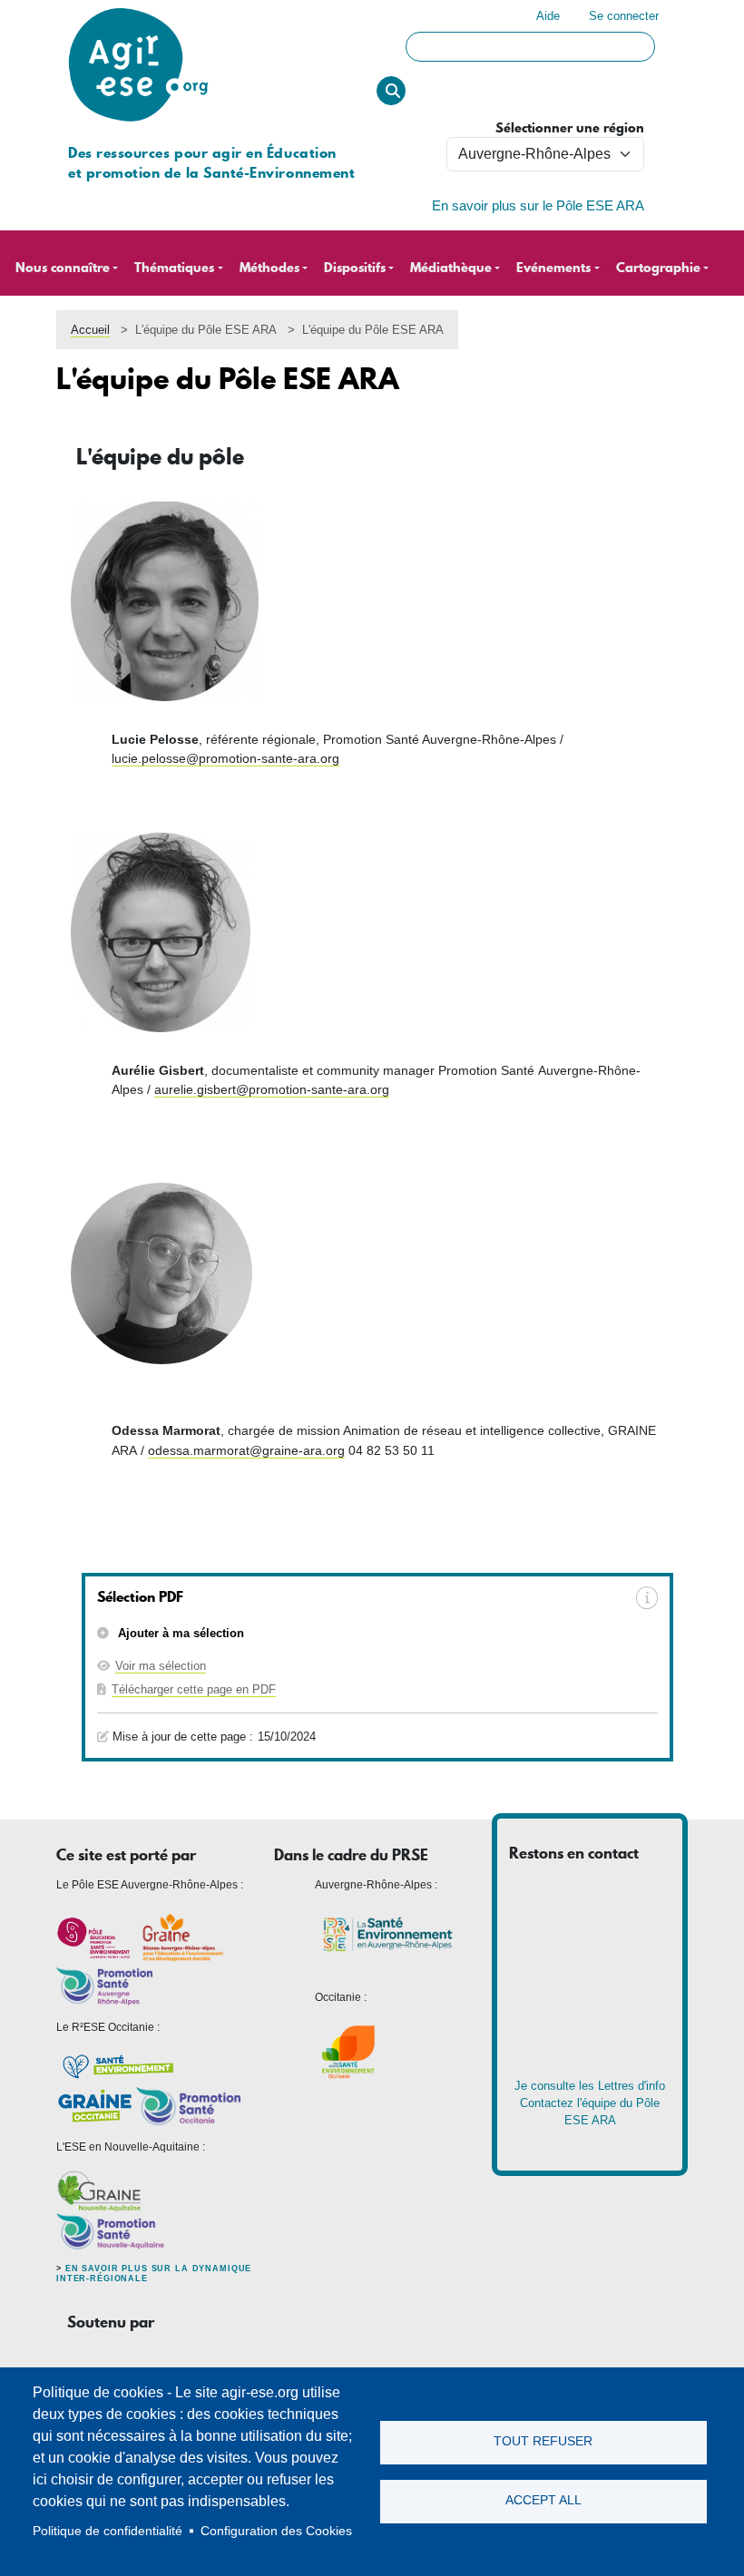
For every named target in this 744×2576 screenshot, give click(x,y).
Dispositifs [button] (355, 268)
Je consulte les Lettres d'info (590, 2086)
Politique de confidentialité (108, 2531)
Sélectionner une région (570, 128)
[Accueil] (138, 9)
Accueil (90, 330)
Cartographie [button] (658, 268)
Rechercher (391, 91)
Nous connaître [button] (63, 268)
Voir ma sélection (161, 1666)
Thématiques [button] (174, 268)
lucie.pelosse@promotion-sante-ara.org (225, 758)
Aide (548, 16)
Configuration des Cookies (276, 2531)
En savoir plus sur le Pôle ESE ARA (538, 206)
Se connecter (624, 16)
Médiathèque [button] (451, 268)
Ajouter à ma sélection (179, 1633)
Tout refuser (543, 2441)
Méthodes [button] (269, 268)
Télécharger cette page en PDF (194, 1689)
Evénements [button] (553, 268)
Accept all (543, 2500)
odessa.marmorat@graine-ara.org (246, 1450)
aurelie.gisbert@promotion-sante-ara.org (272, 1089)
